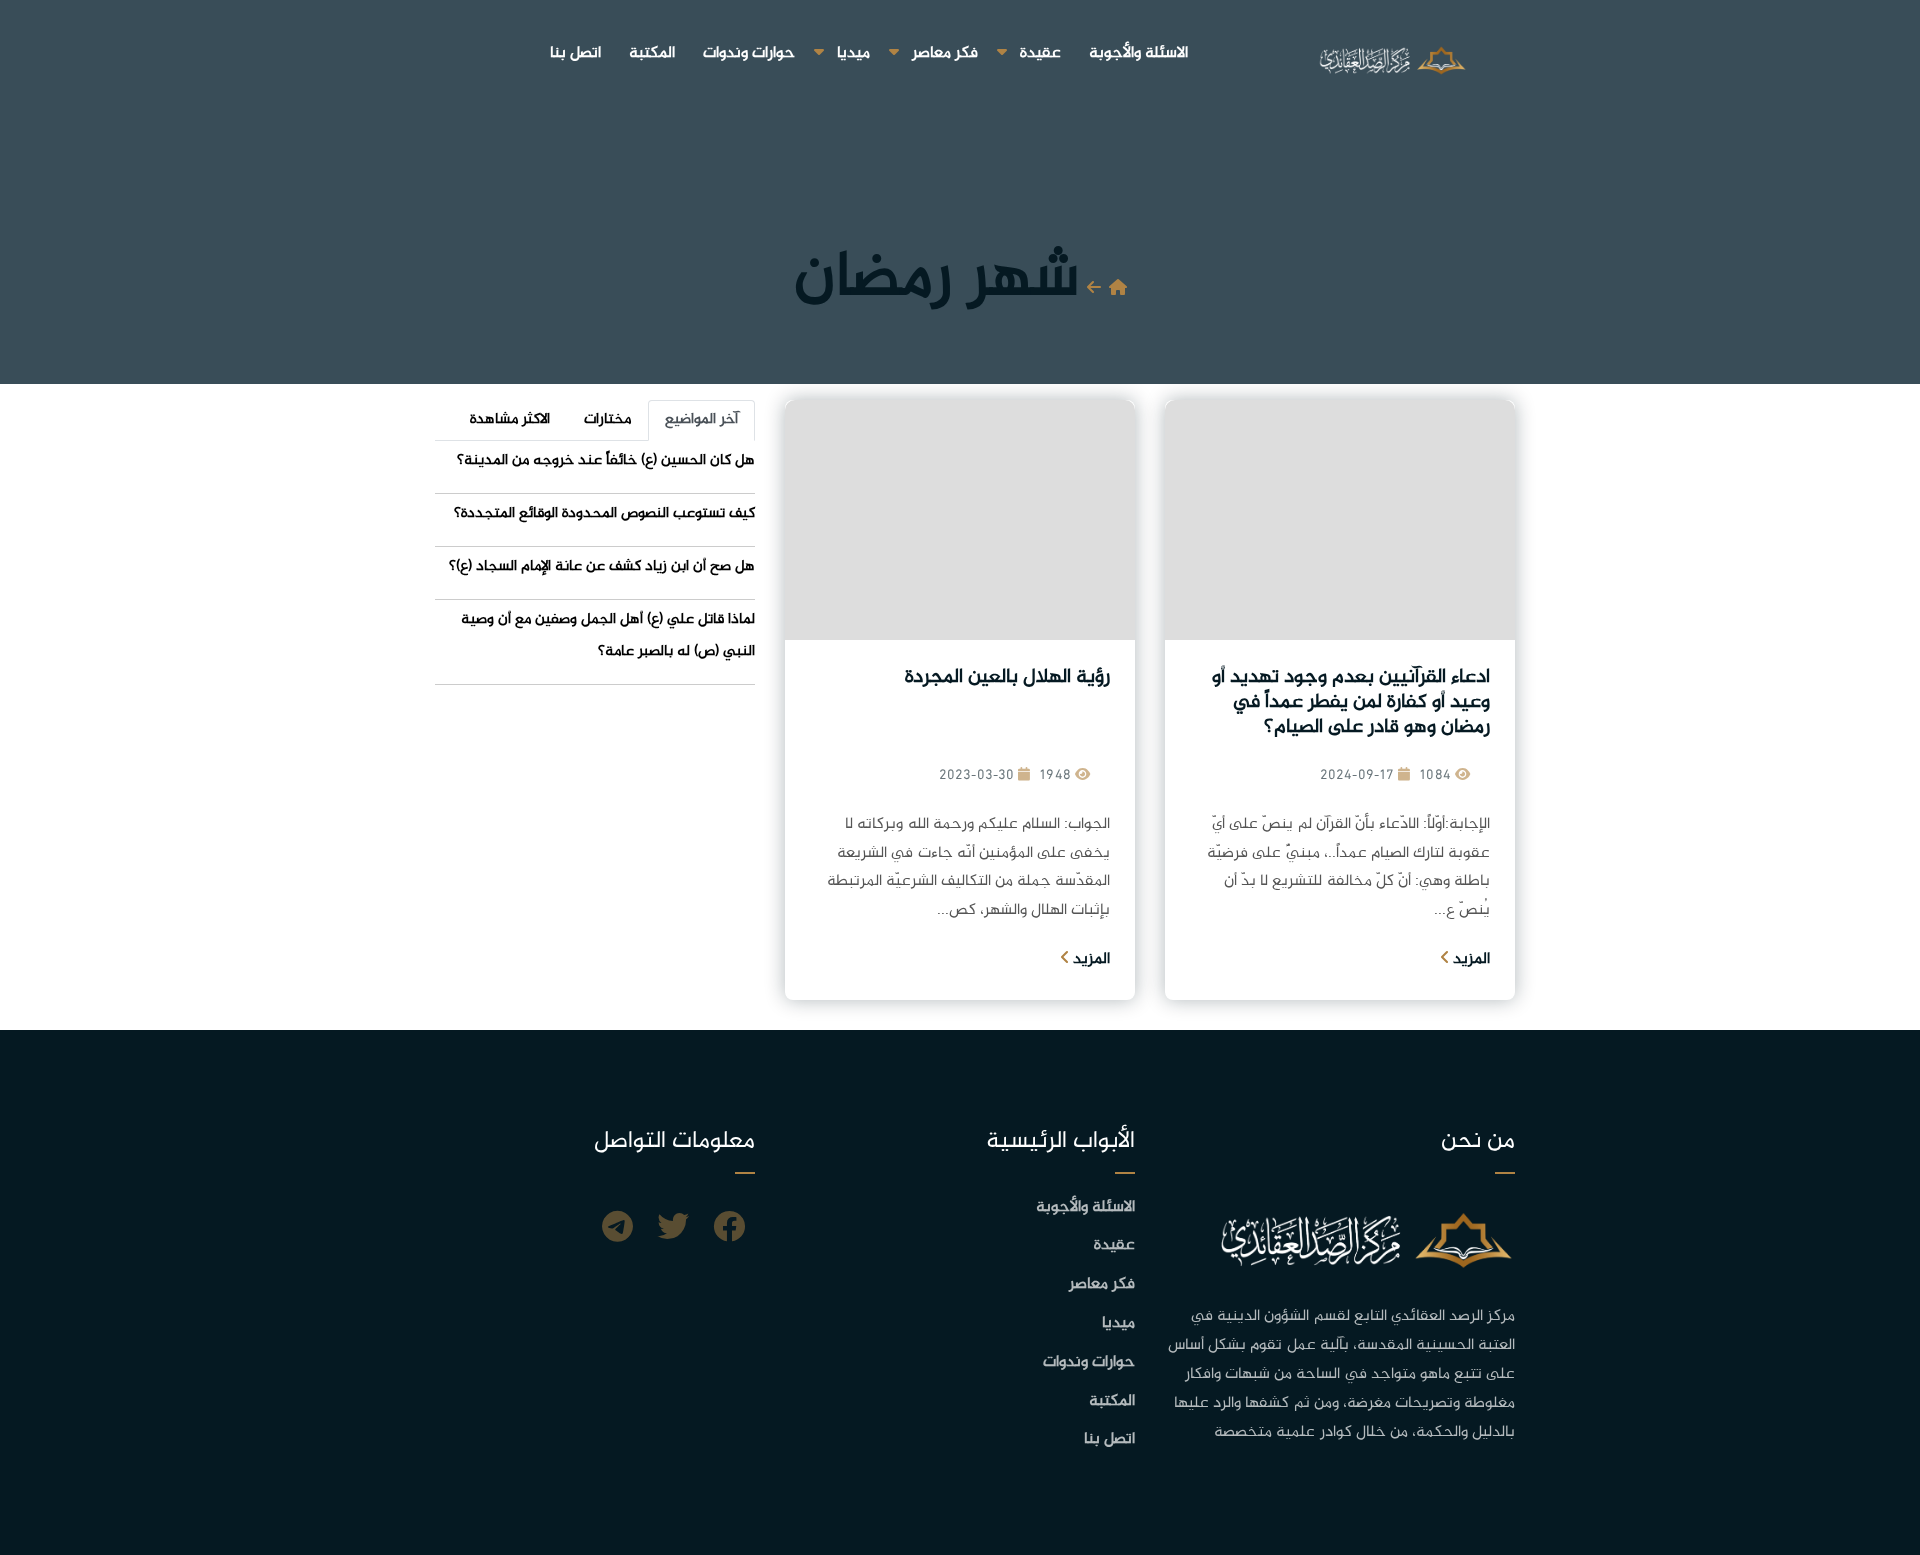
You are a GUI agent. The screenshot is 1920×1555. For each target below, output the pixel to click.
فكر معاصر (945, 53)
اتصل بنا (575, 53)
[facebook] (729, 1230)
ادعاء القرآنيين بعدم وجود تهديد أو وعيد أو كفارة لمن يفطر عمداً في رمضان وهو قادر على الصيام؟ (1351, 702)
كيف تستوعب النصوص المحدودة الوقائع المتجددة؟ (604, 513)
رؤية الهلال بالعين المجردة (1007, 677)
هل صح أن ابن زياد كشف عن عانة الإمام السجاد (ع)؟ (602, 566)
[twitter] (673, 1230)
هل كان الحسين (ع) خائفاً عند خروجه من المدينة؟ (606, 460)
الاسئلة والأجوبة (1138, 53)
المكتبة (652, 53)
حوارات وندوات (749, 53)
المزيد (1469, 959)
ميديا (853, 53)
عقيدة (1040, 53)
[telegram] (617, 1230)
